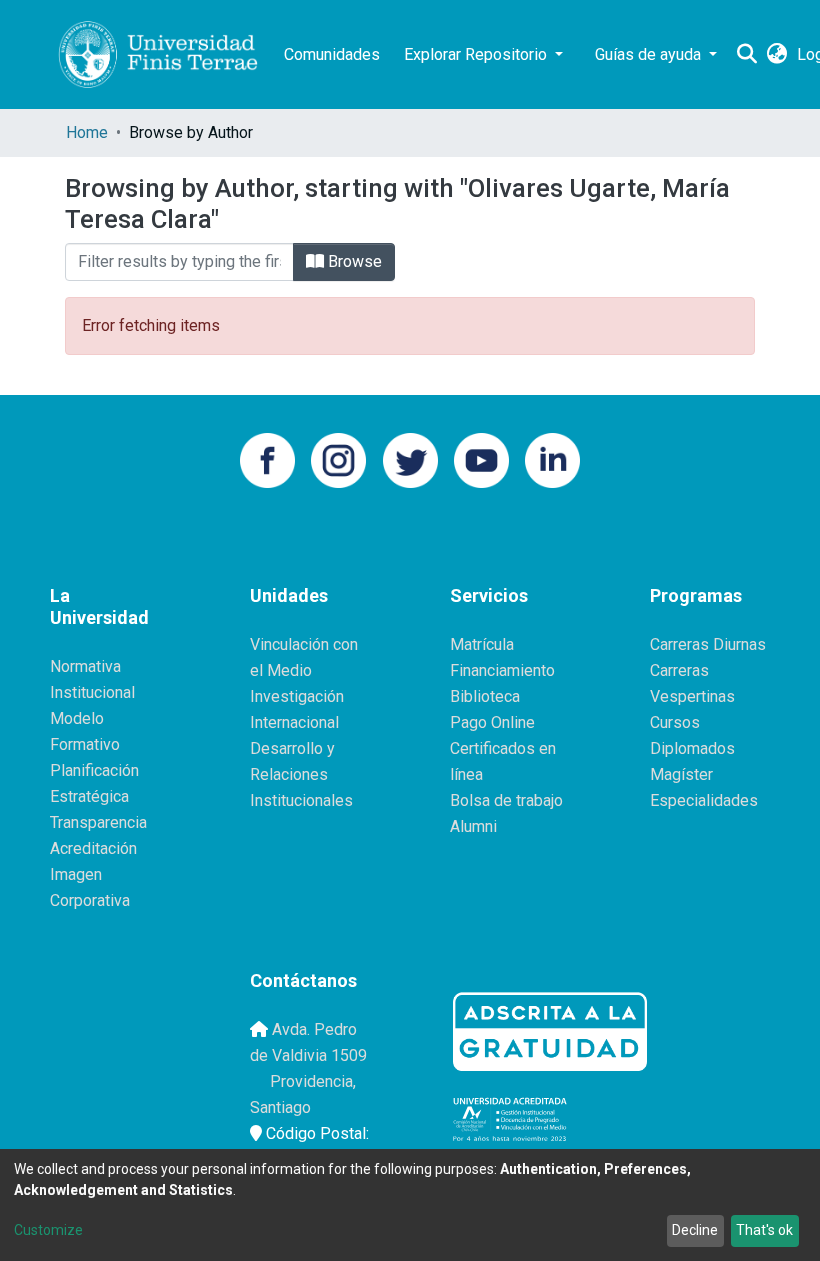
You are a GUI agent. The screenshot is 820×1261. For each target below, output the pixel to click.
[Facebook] (267, 458)
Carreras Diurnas (708, 644)
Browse (353, 261)
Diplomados (692, 748)
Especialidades (704, 800)
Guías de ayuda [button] (650, 54)
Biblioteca (485, 696)
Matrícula (482, 644)
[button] (776, 55)
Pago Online (492, 722)
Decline (695, 1230)
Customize (48, 1230)
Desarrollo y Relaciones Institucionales (301, 774)
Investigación (297, 696)
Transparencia (98, 822)
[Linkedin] (552, 458)
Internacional (294, 722)
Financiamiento (502, 670)
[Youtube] (481, 458)
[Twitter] (410, 458)
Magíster (681, 774)
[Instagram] (338, 458)
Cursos (675, 722)
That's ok (764, 1230)
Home (87, 132)
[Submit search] (746, 55)
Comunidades (332, 54)
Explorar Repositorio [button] (477, 54)
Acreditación (93, 848)
